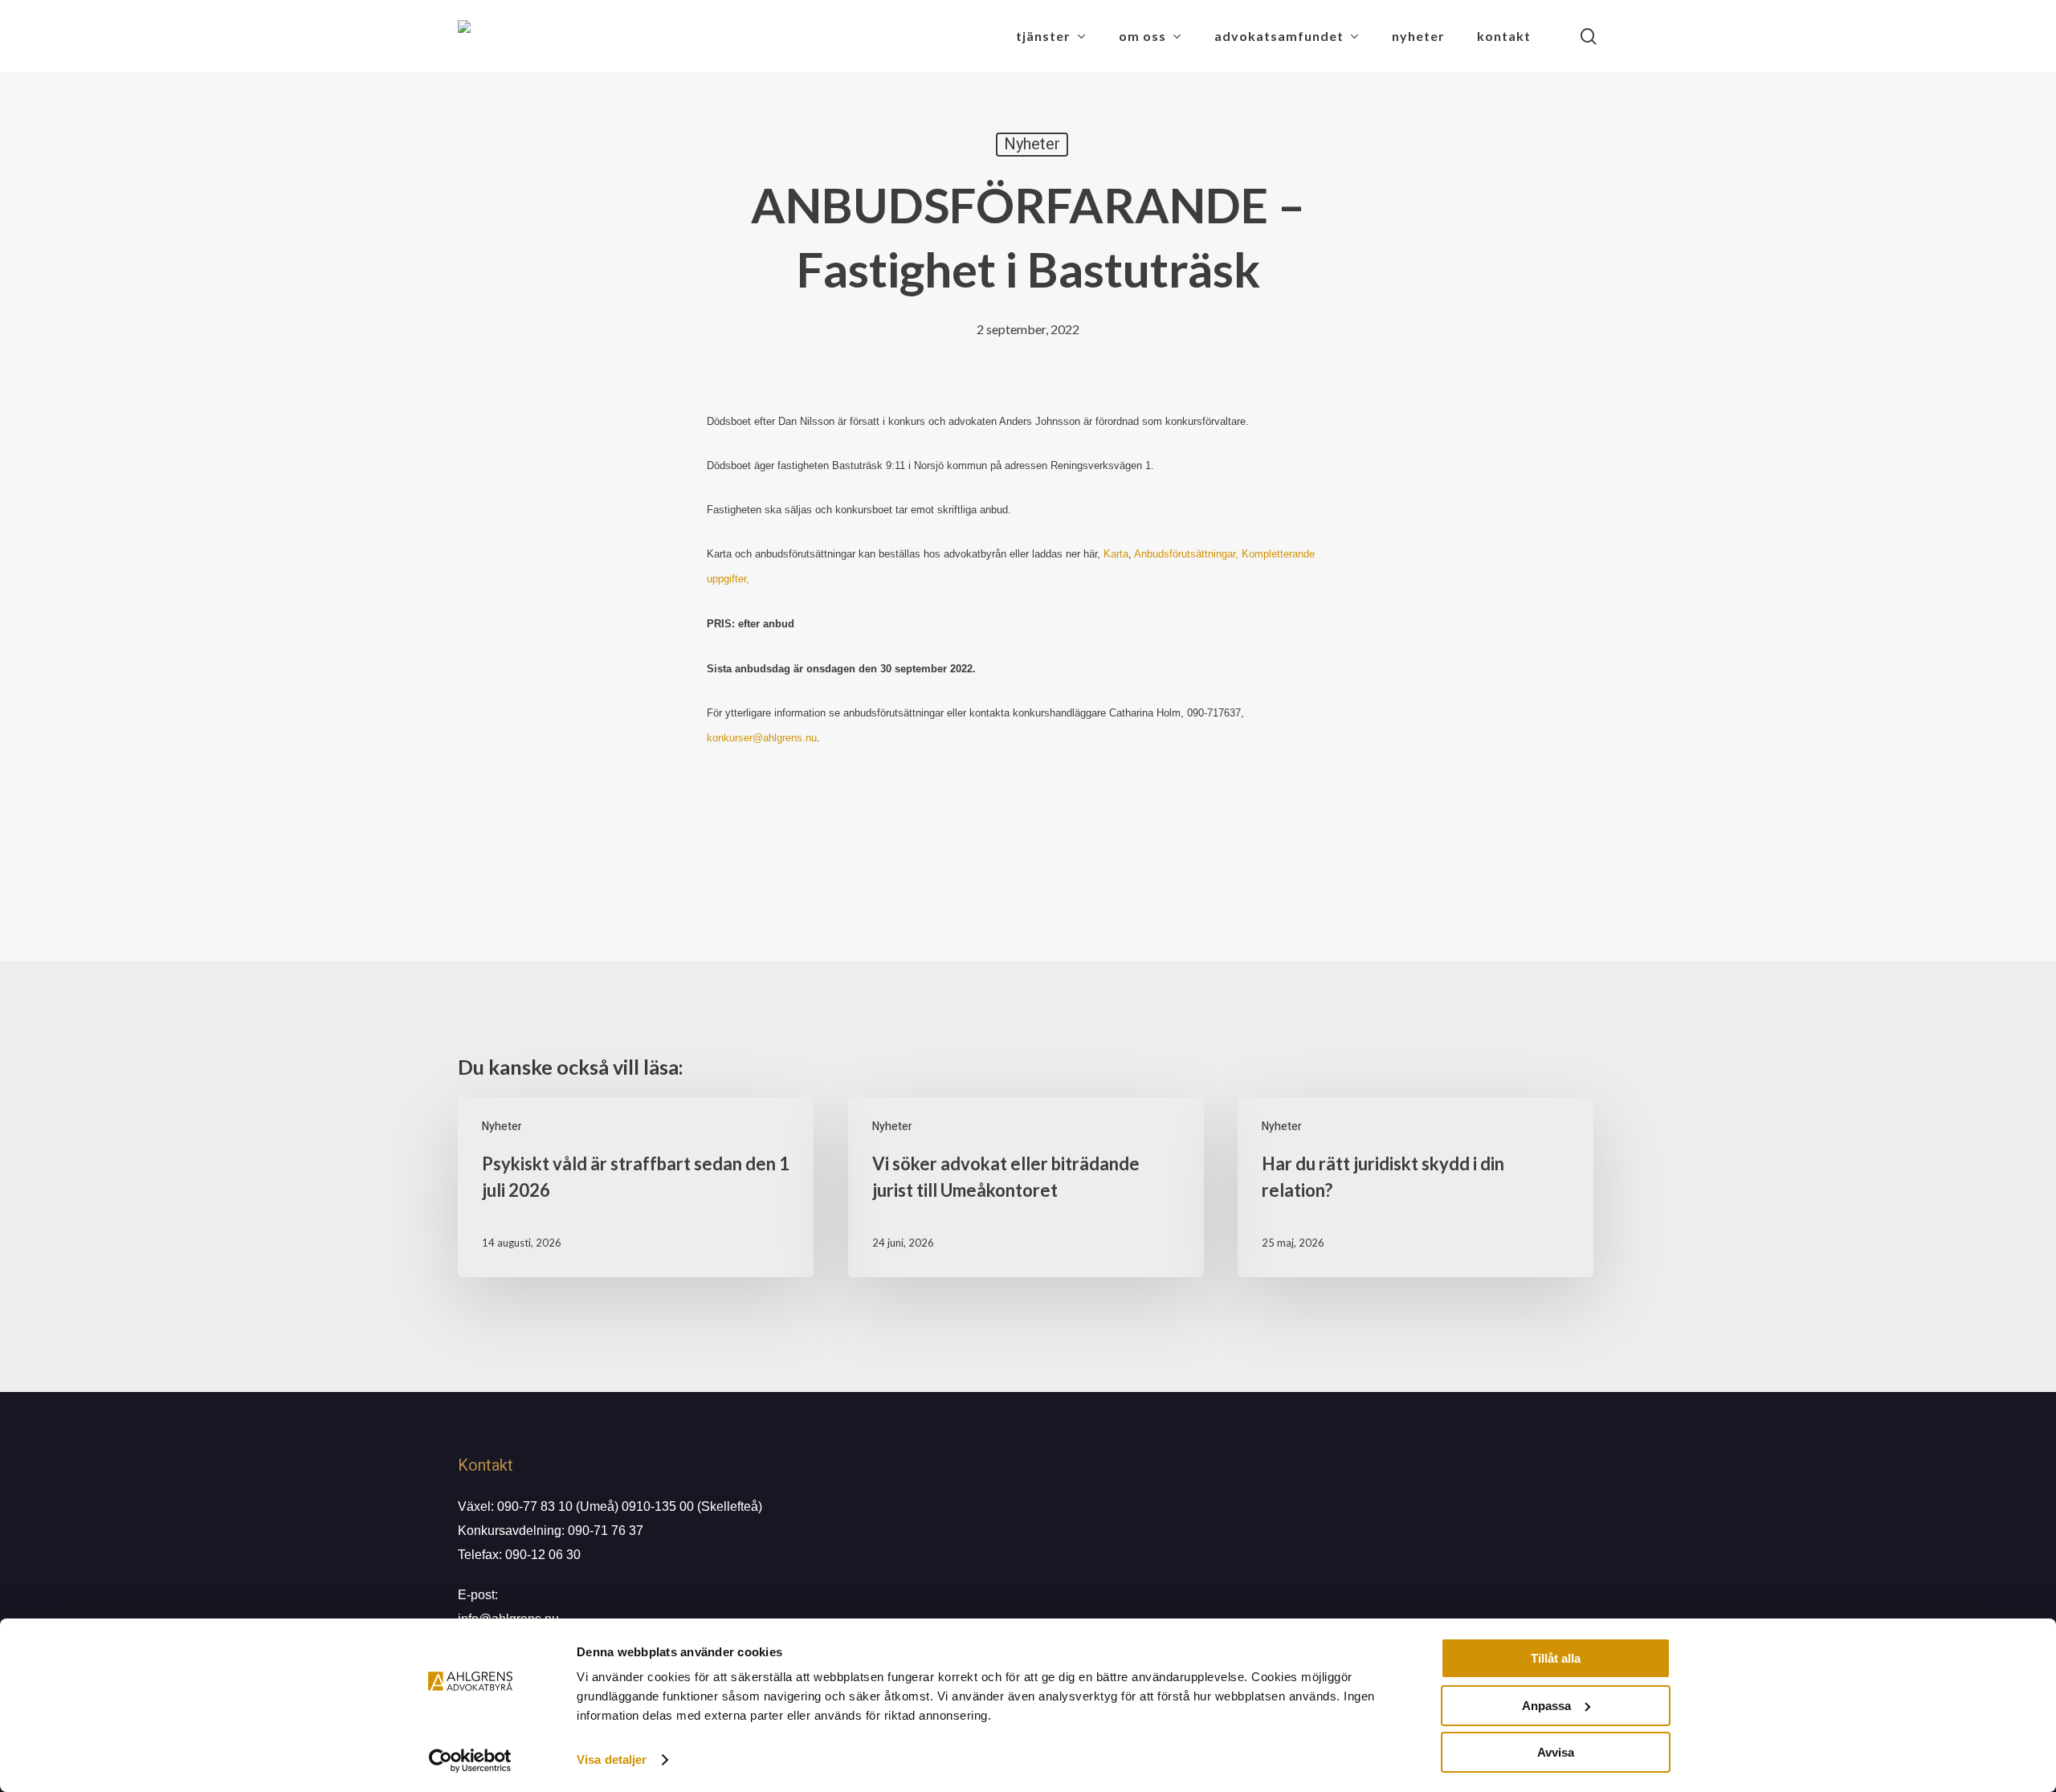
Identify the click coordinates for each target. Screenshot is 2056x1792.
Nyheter (1032, 144)
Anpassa (1546, 1706)
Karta (1116, 554)
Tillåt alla (1556, 1658)
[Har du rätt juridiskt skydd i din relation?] (1416, 1187)
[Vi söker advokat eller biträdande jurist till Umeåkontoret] (1026, 1187)
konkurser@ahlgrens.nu (762, 738)
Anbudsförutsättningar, (1186, 554)
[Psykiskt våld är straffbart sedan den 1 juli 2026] (636, 1187)
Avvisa (1556, 1752)
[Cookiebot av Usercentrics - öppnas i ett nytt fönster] (470, 1761)
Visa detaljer (612, 1759)
